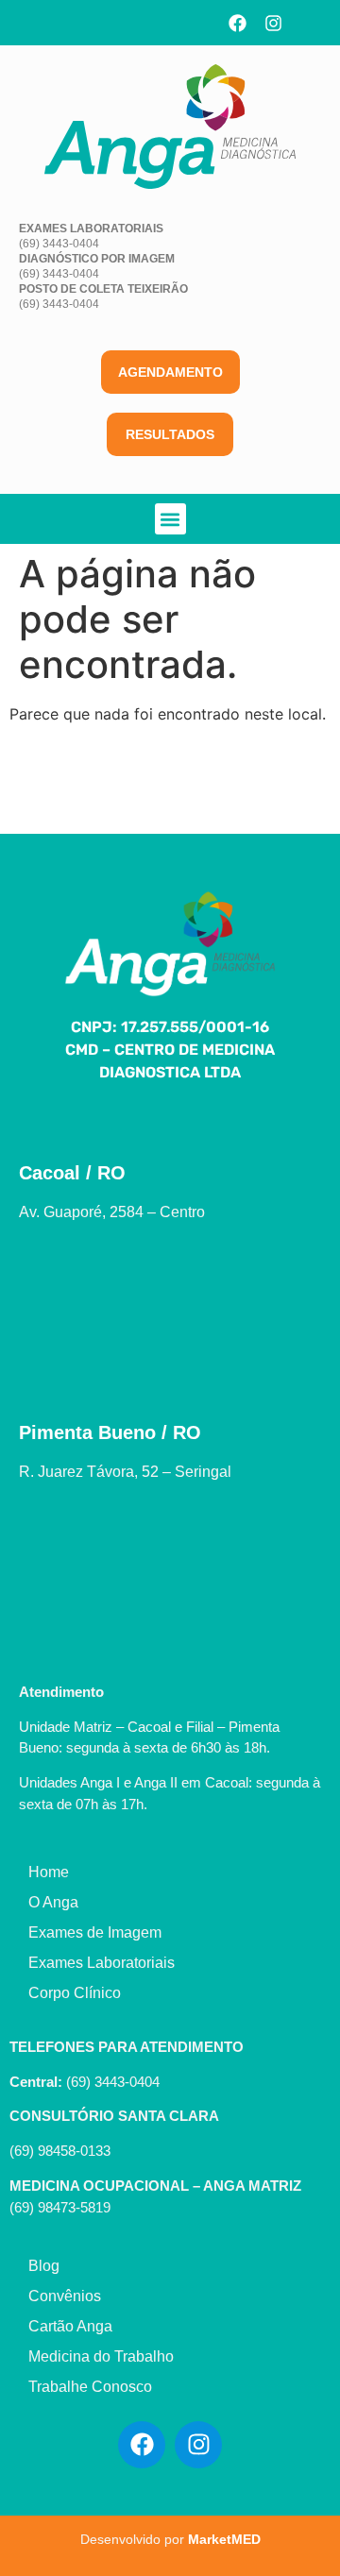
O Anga (53, 1902)
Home (49, 1872)
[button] (170, 519)
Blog (44, 2266)
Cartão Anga (70, 2326)
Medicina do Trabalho (101, 2356)
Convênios (65, 2296)
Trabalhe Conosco (90, 2387)
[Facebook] (237, 23)
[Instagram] (273, 23)
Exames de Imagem (95, 1932)
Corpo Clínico (75, 1993)
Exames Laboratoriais (102, 1963)
